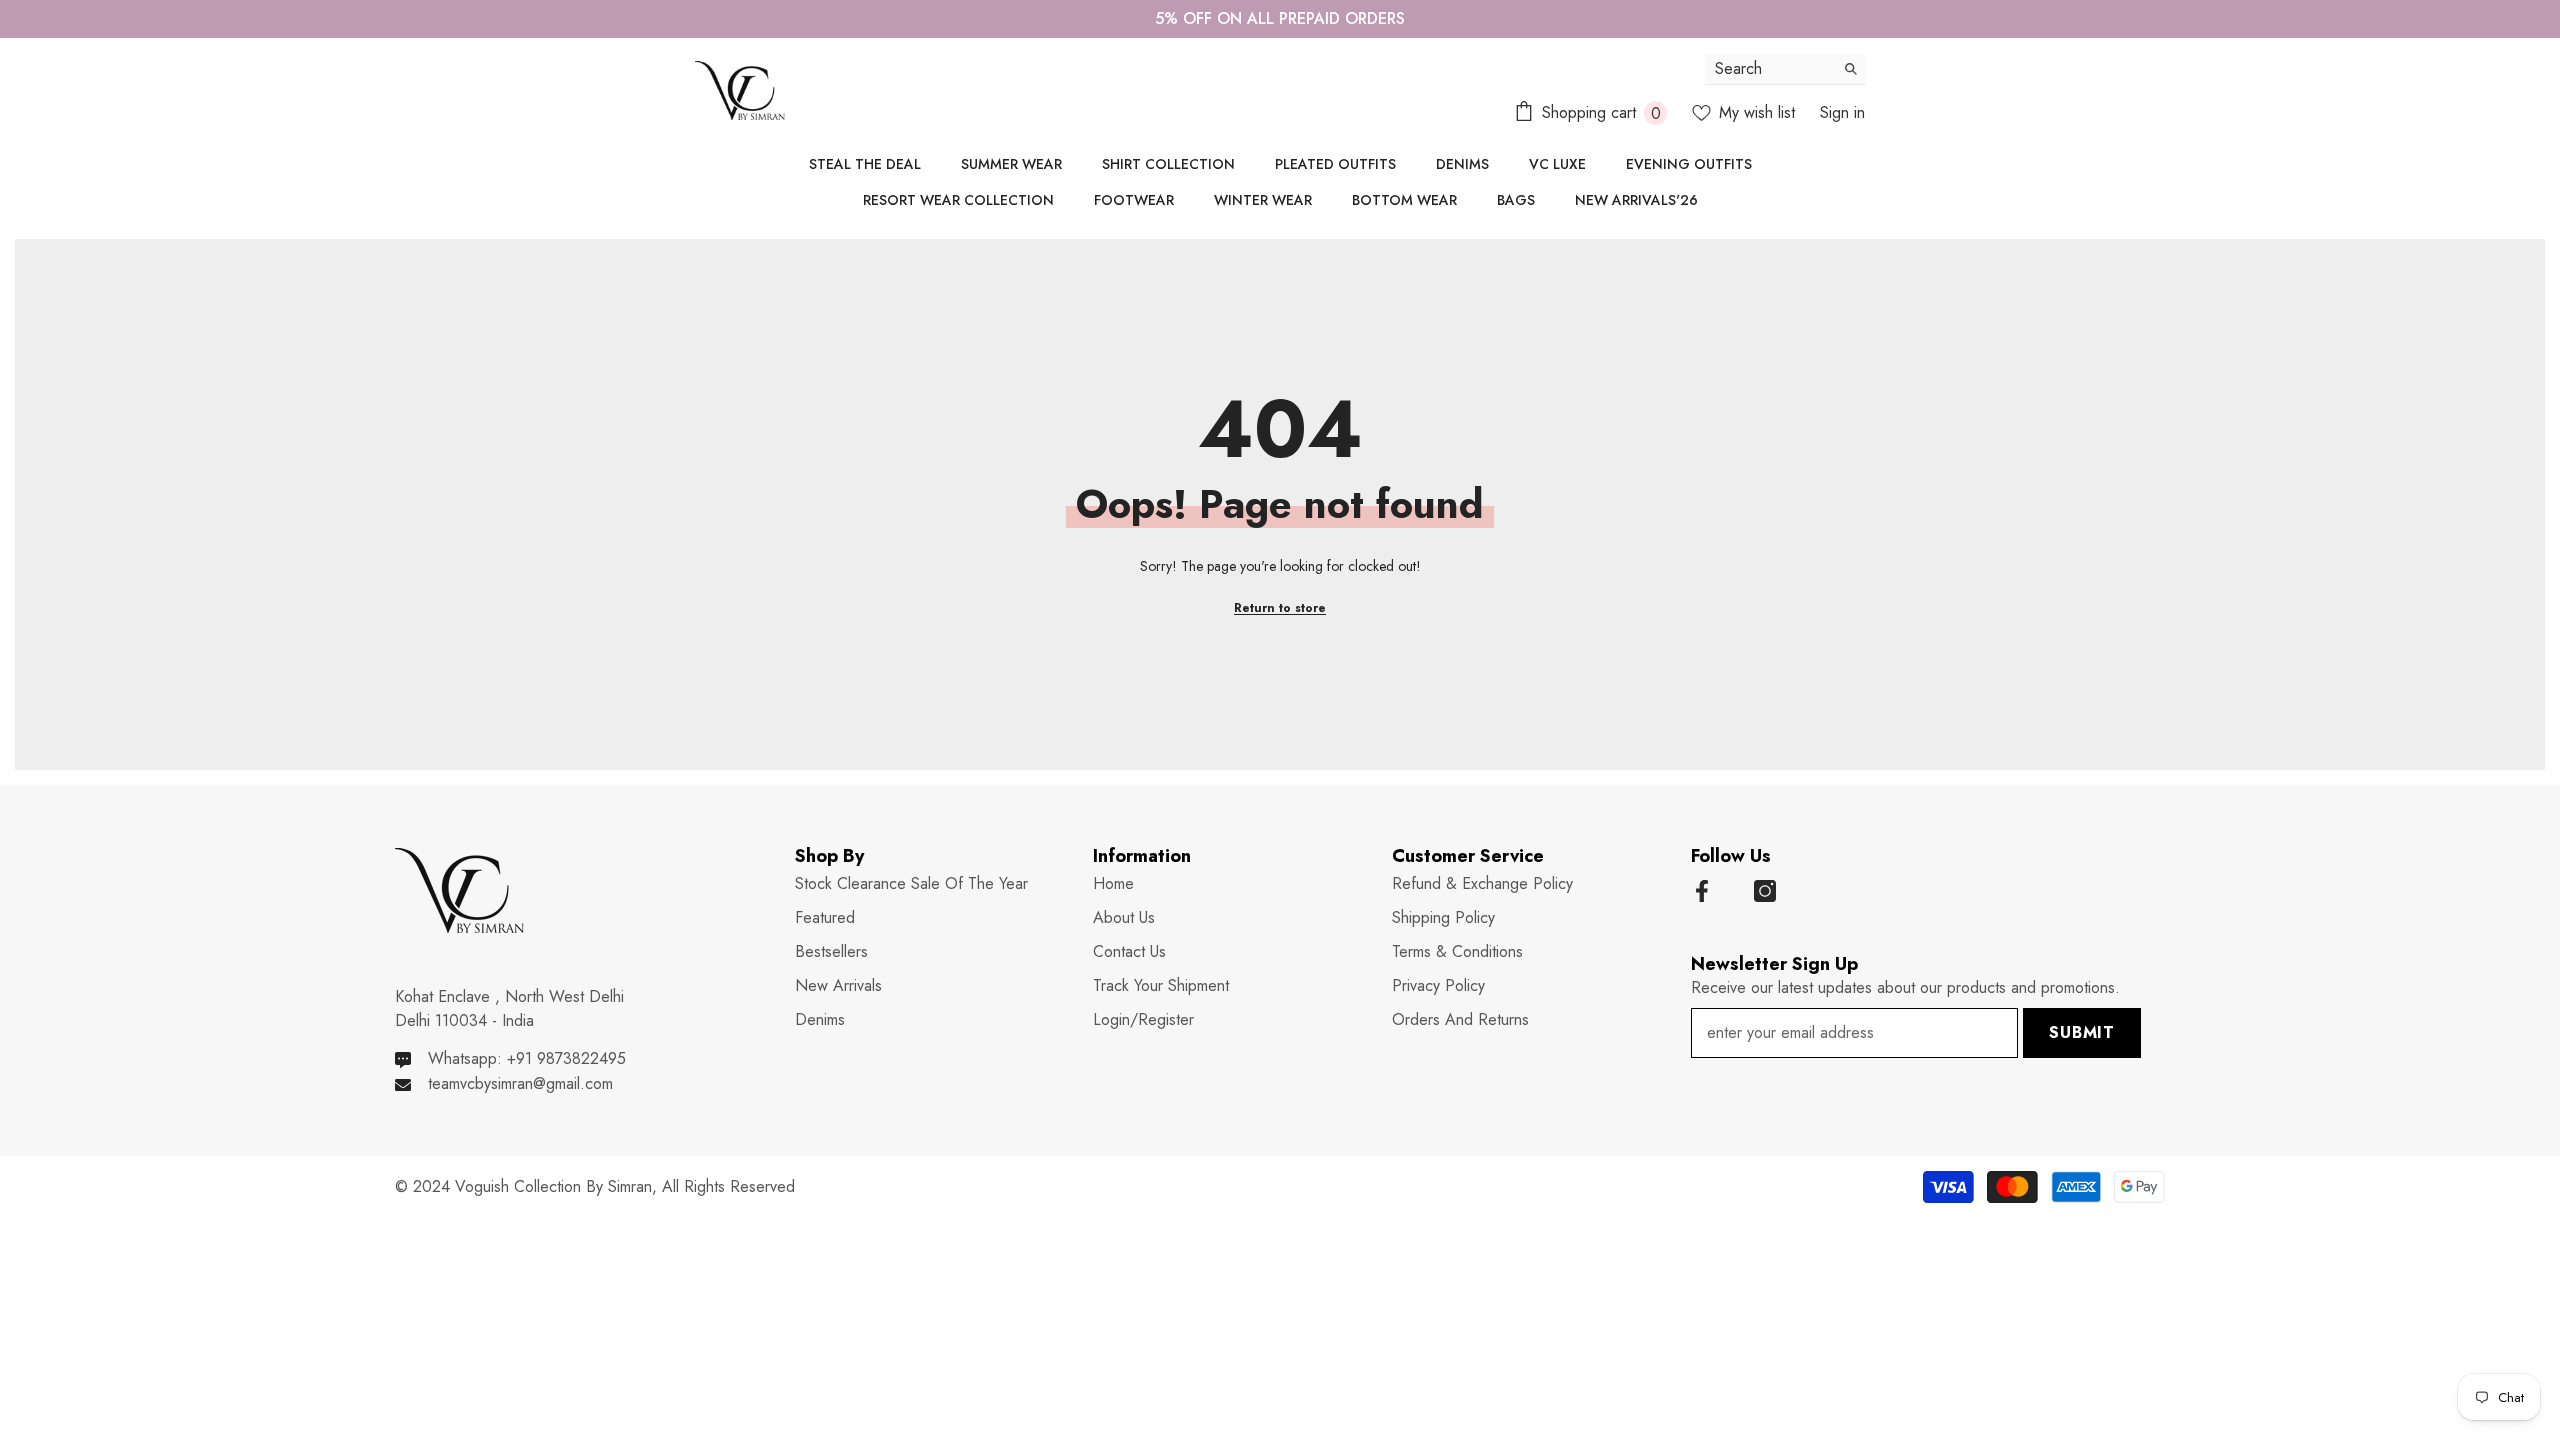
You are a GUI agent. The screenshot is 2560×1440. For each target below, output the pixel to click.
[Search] (1785, 69)
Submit (2082, 1032)
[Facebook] (1702, 891)
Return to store (1280, 608)
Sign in (1842, 112)
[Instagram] (1765, 891)
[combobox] (1769, 68)
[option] (1280, 19)
